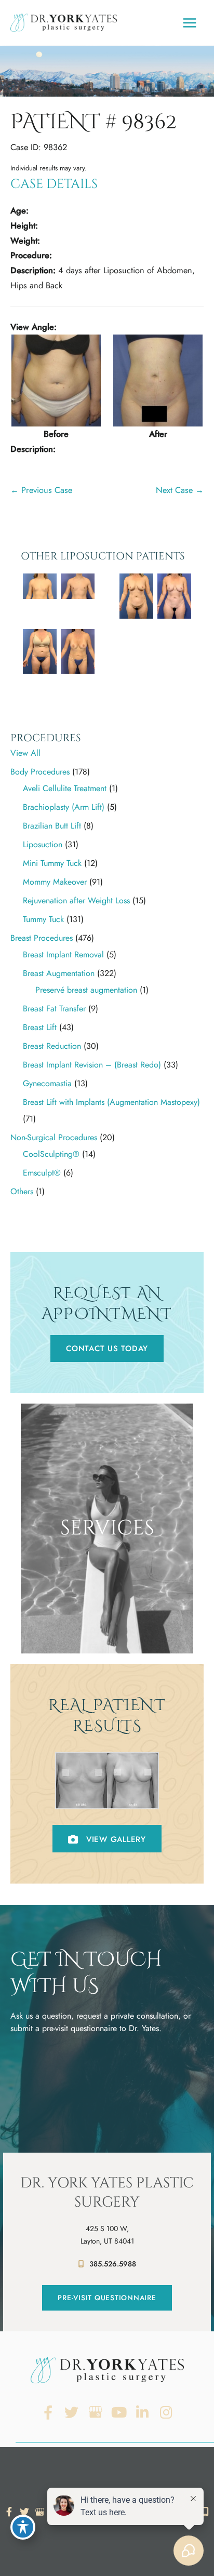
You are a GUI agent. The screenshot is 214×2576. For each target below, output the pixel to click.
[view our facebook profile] (48, 2413)
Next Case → (180, 490)
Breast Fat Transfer (54, 1009)
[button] (107, 1349)
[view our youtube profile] (119, 2413)
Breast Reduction (52, 1046)
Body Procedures (40, 772)
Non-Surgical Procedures (54, 1137)
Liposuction (43, 844)
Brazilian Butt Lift (52, 826)
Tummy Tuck (43, 919)
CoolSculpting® (51, 1154)
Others (22, 1191)
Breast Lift (40, 1027)
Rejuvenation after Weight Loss (76, 900)
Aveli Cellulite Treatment (65, 788)
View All (25, 753)
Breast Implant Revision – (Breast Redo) (92, 1065)
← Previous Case (41, 490)
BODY (107, 1621)
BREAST (107, 1603)
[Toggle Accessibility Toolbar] (23, 2527)
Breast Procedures (42, 938)
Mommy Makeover (55, 882)
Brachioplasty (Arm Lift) (64, 807)
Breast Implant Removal (63, 955)
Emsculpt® (42, 1173)
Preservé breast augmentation (86, 990)
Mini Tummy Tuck (52, 863)
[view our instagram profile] (166, 2413)
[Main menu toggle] (189, 23)
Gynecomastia (47, 1083)
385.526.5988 (113, 2264)
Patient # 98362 (93, 122)
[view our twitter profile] (72, 2413)
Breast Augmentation (59, 973)
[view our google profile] (95, 2413)
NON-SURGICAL (107, 1639)
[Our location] (205, 2512)
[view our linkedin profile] (143, 2413)
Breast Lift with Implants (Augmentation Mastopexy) (111, 1102)
